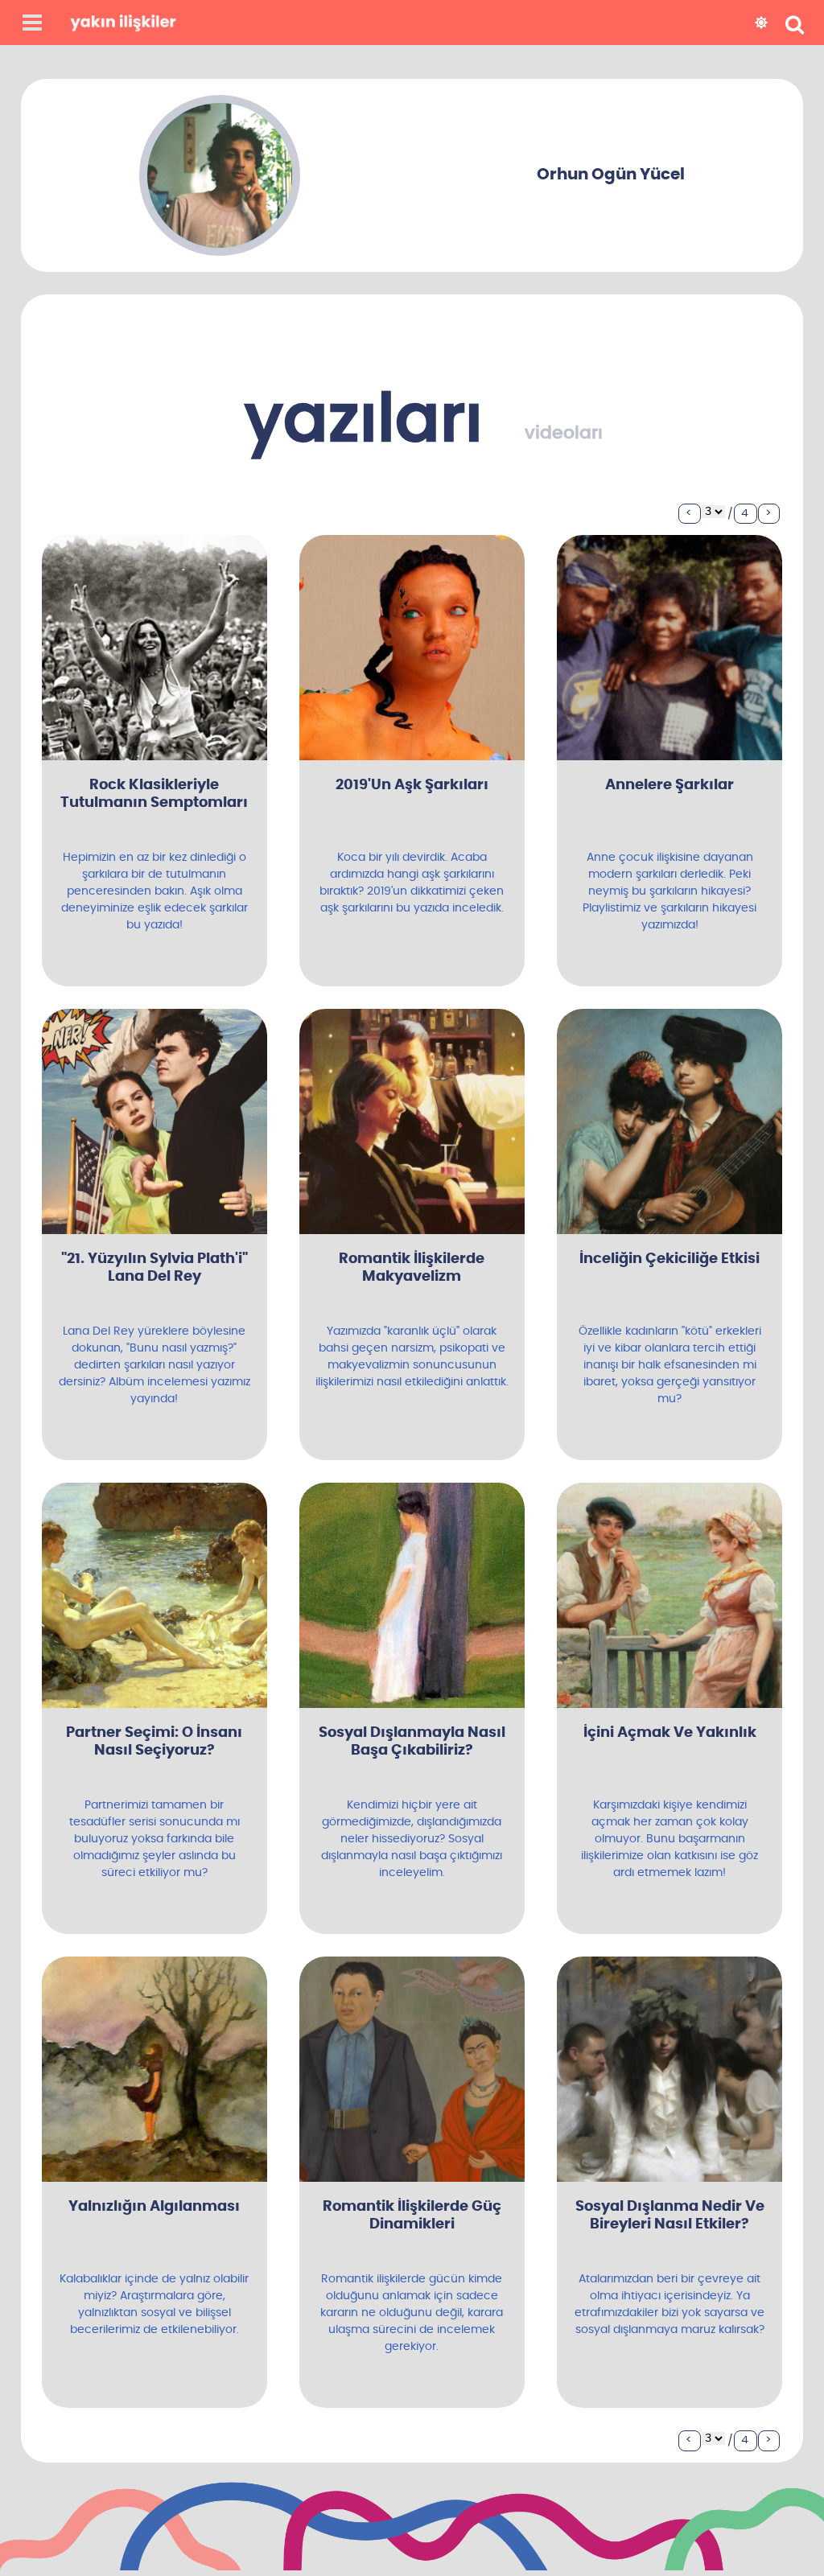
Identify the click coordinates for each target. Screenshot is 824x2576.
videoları (564, 433)
